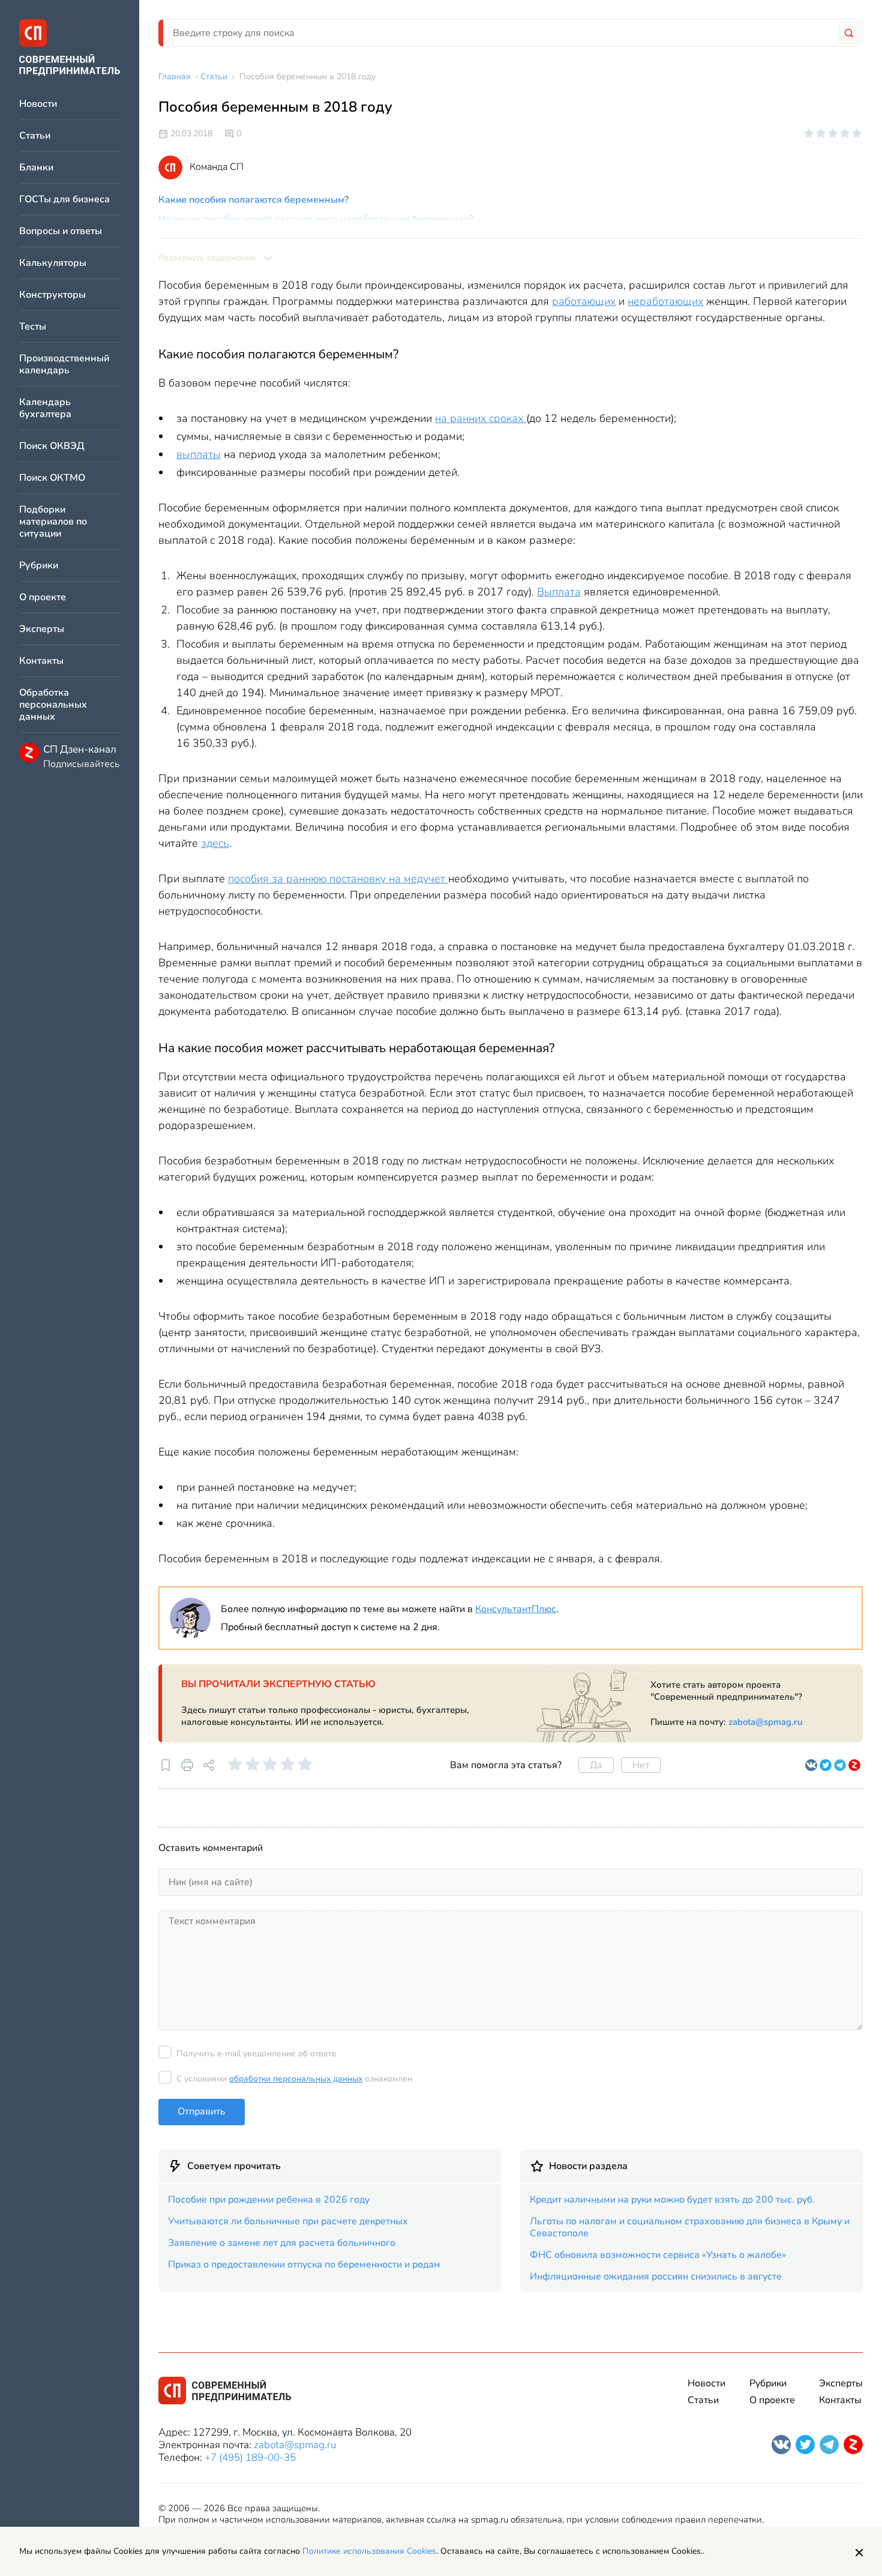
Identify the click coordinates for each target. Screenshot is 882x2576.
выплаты (199, 454)
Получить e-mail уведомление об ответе (256, 2054)
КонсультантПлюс (516, 1609)
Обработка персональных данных (53, 705)
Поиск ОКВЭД (52, 446)
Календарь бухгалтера (45, 408)
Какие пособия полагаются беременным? (253, 200)
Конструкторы (52, 295)
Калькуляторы (53, 263)
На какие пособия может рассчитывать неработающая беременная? (316, 219)
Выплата (559, 592)
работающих (584, 301)
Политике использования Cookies (369, 2551)
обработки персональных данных (296, 2079)
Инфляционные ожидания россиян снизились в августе (656, 2277)
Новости (38, 104)
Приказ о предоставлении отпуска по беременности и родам (304, 2265)
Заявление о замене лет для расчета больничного (282, 2243)
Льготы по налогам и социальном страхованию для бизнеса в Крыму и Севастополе (690, 2227)
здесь (215, 843)
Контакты (41, 661)
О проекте (43, 597)
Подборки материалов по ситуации (53, 522)
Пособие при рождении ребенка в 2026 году (269, 2200)
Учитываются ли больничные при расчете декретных (288, 2221)
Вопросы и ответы (61, 231)
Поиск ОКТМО (52, 478)
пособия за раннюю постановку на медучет (338, 879)
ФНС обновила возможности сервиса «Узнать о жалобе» (658, 2255)
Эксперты (42, 629)
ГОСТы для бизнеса (64, 200)
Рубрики (39, 566)
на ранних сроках (481, 418)
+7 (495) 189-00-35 (250, 2457)
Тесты (33, 327)
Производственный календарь (64, 365)
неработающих (665, 301)
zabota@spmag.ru (766, 1722)
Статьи (35, 136)
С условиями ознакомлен (294, 2079)
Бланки (36, 168)
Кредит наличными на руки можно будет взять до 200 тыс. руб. (672, 2200)
